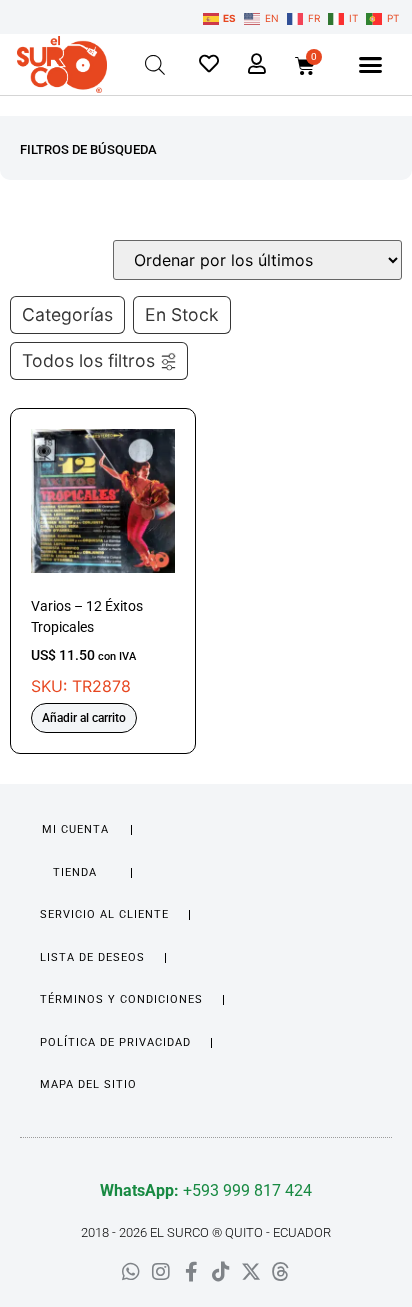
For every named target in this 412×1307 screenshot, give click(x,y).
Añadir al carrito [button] (84, 718)
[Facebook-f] (191, 1272)
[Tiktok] (221, 1272)
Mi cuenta (75, 829)
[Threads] (281, 1272)
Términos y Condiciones (121, 999)
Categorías (67, 314)
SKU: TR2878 (87, 647)
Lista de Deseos (92, 957)
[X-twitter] (251, 1272)
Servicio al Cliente (104, 914)
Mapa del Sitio (88, 1084)
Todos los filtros (88, 360)
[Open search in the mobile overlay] (155, 64)
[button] (371, 65)
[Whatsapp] (131, 1272)
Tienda (75, 872)
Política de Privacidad (115, 1042)
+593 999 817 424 (206, 1190)
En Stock (182, 314)
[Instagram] (161, 1272)
